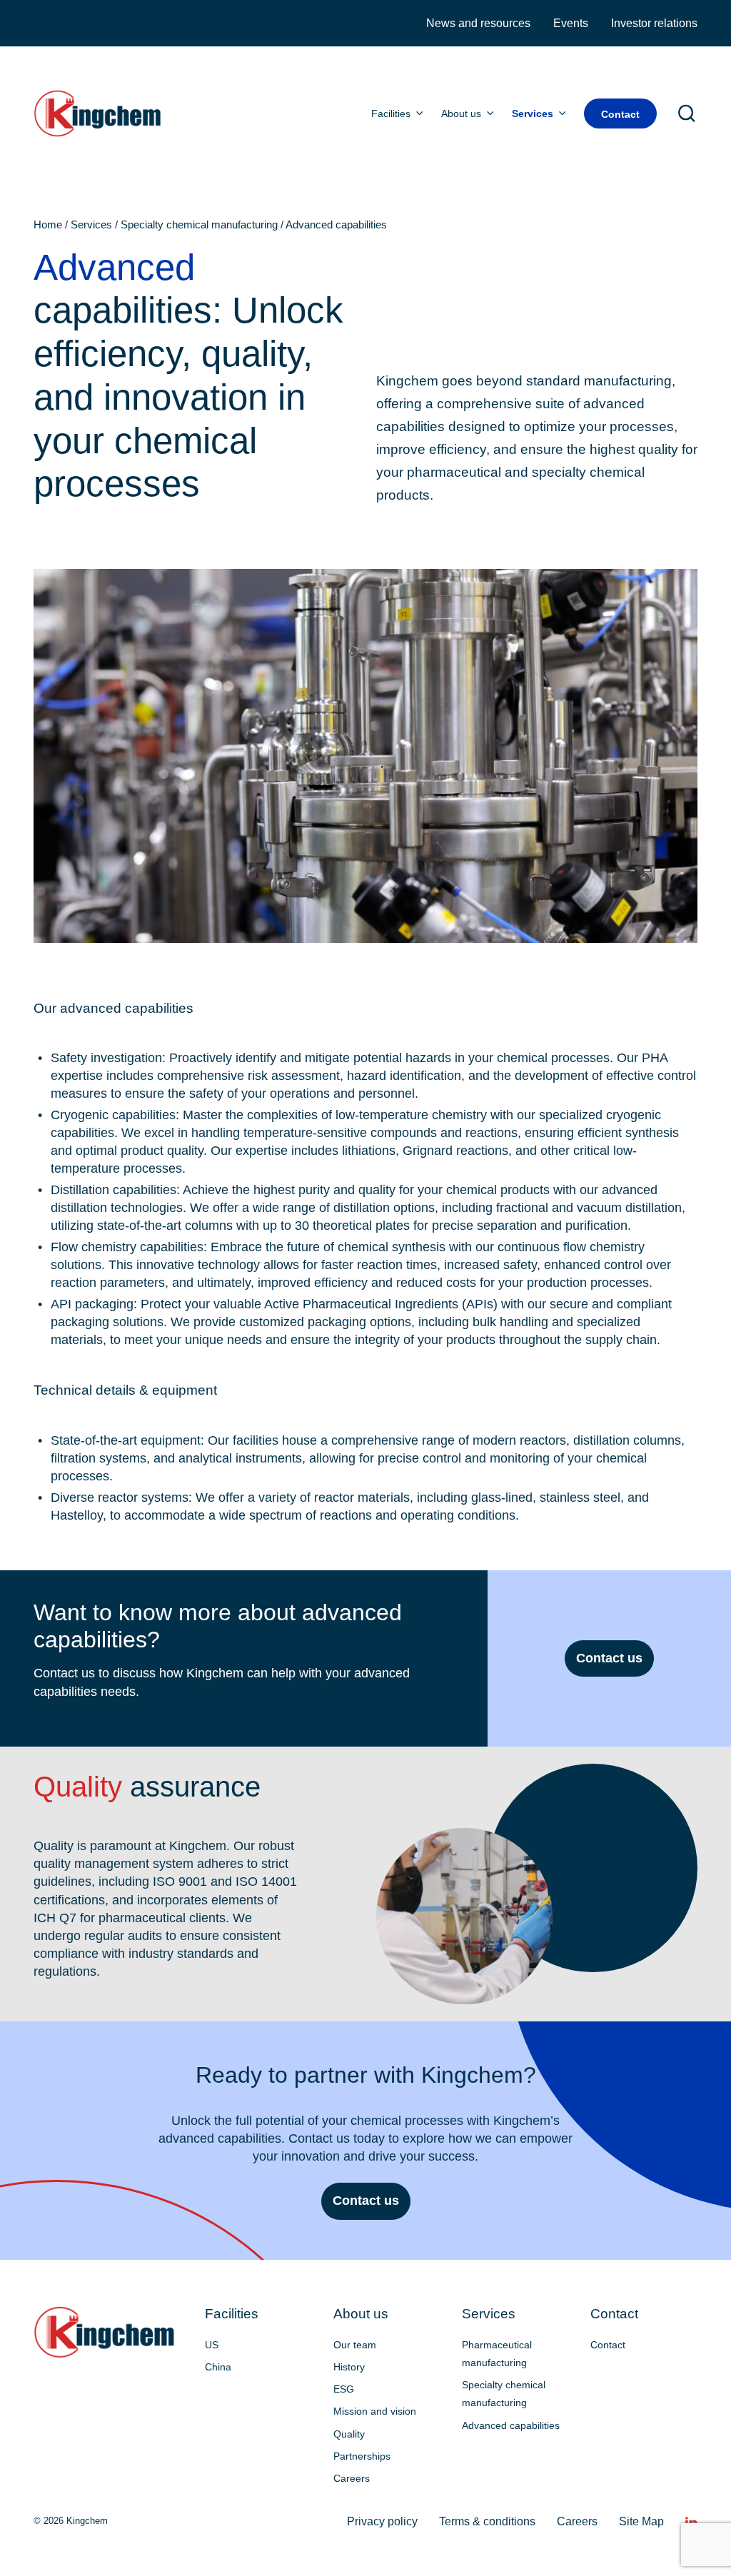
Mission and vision (375, 2411)
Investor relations (654, 23)
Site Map (641, 2521)
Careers (352, 2478)
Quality (349, 2434)
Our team (355, 2345)
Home (48, 225)
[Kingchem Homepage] (99, 113)
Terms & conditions (487, 2521)
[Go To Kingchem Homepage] (105, 2332)
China (218, 2367)
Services (533, 113)
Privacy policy (382, 2521)
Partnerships (362, 2456)
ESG (344, 2389)
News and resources (478, 23)
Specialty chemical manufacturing (199, 225)
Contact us (609, 1658)
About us (461, 113)
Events (571, 23)
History (349, 2367)
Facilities (391, 113)
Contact (620, 114)
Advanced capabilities (511, 2425)
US (212, 2345)
